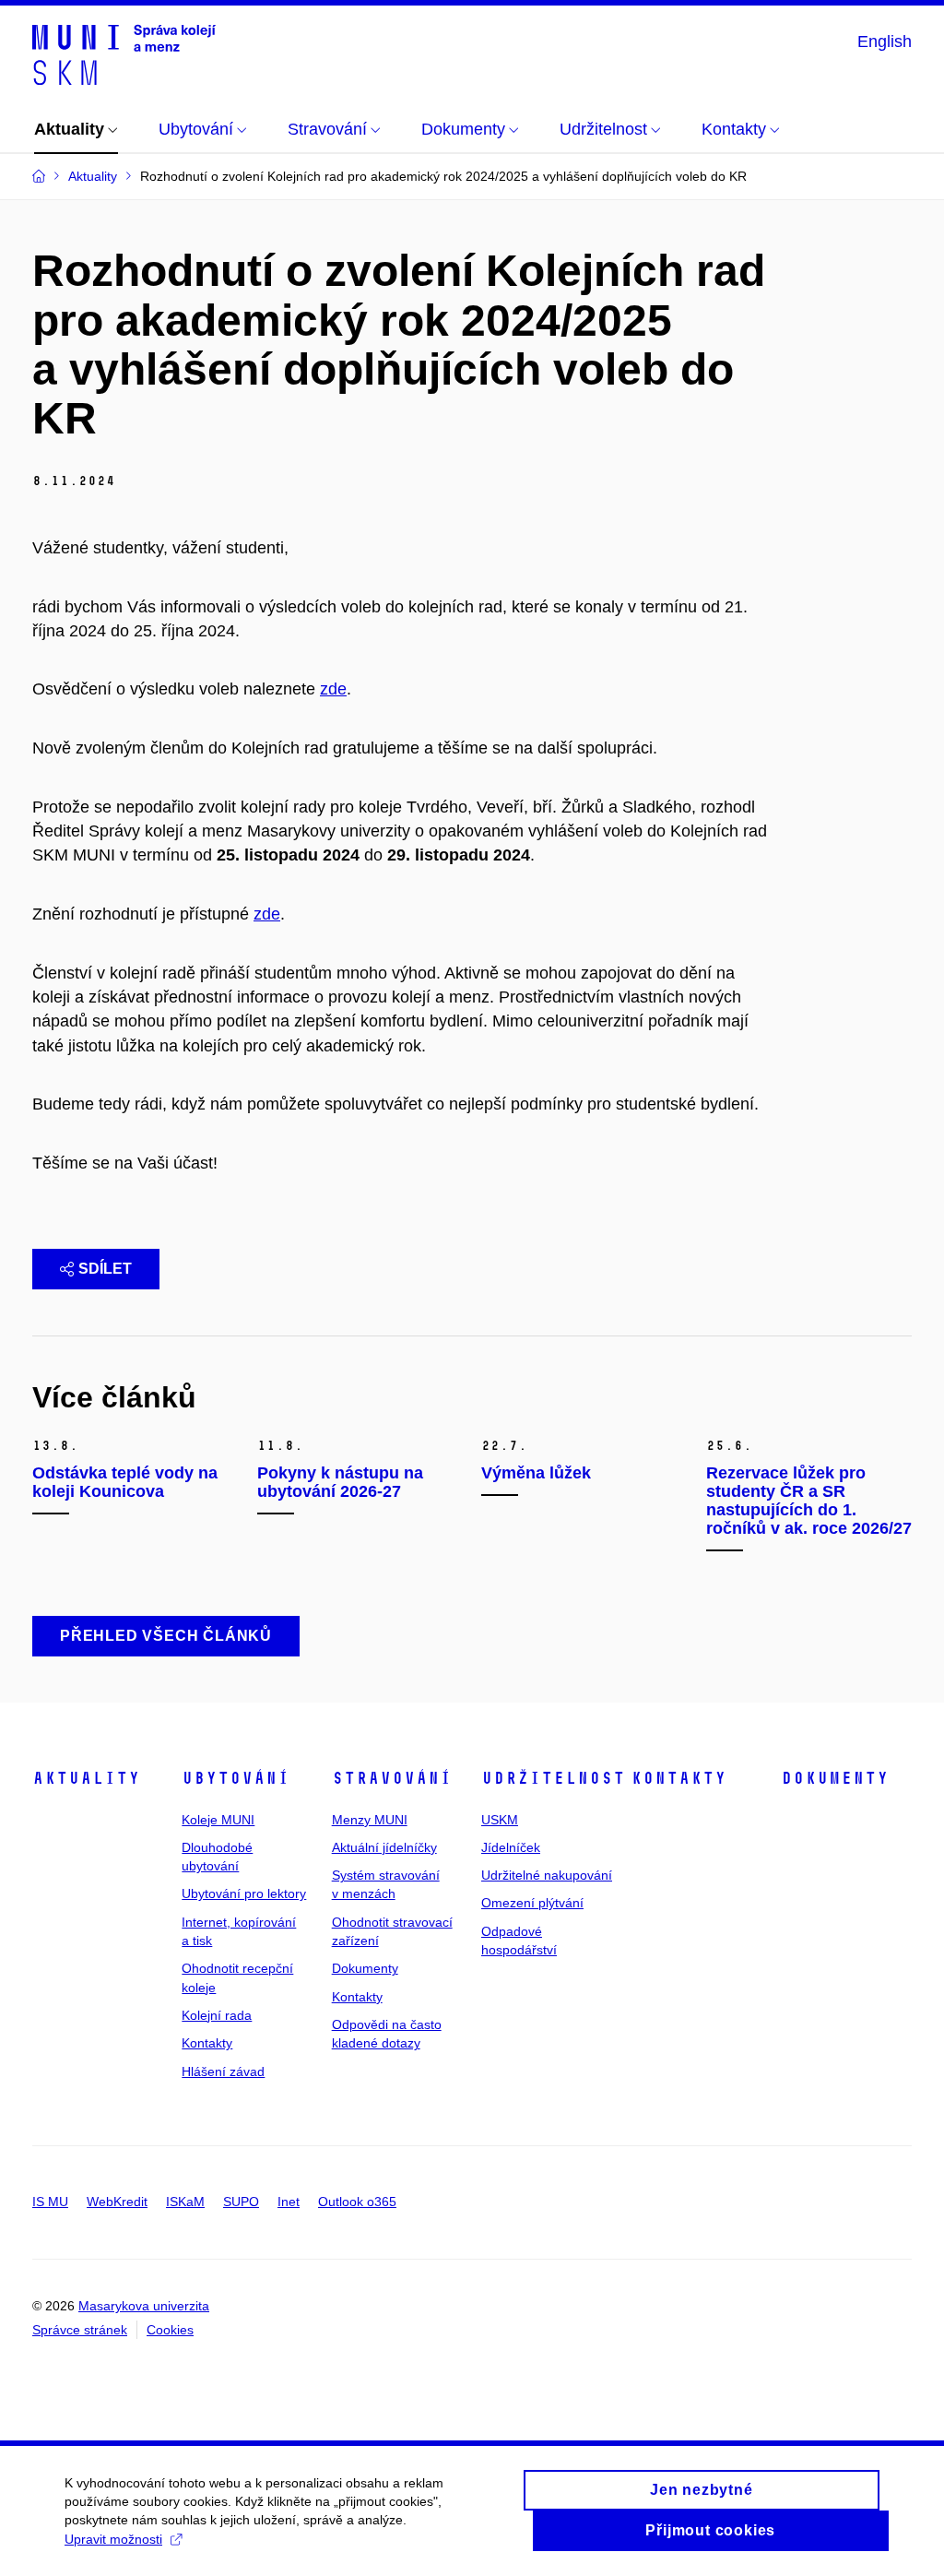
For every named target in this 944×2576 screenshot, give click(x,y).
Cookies (170, 2330)
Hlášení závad (223, 2071)
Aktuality (86, 1778)
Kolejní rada (217, 2015)
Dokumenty (365, 1968)
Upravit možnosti (113, 2539)
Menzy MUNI (370, 1820)
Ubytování (236, 1778)
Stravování (392, 1778)
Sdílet (105, 1269)
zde (333, 689)
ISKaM (185, 2202)
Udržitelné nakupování (547, 1875)
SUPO (241, 2202)
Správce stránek (80, 2330)
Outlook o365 (357, 2202)
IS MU (50, 2202)
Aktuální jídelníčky (384, 1847)
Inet (289, 2202)
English (885, 42)
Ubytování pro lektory (244, 1893)
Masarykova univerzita (144, 2306)
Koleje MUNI (218, 1820)
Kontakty (207, 2043)
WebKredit (117, 2202)
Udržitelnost (553, 1778)
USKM (500, 1820)
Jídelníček (511, 1847)
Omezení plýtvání (532, 1903)
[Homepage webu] (124, 53)
